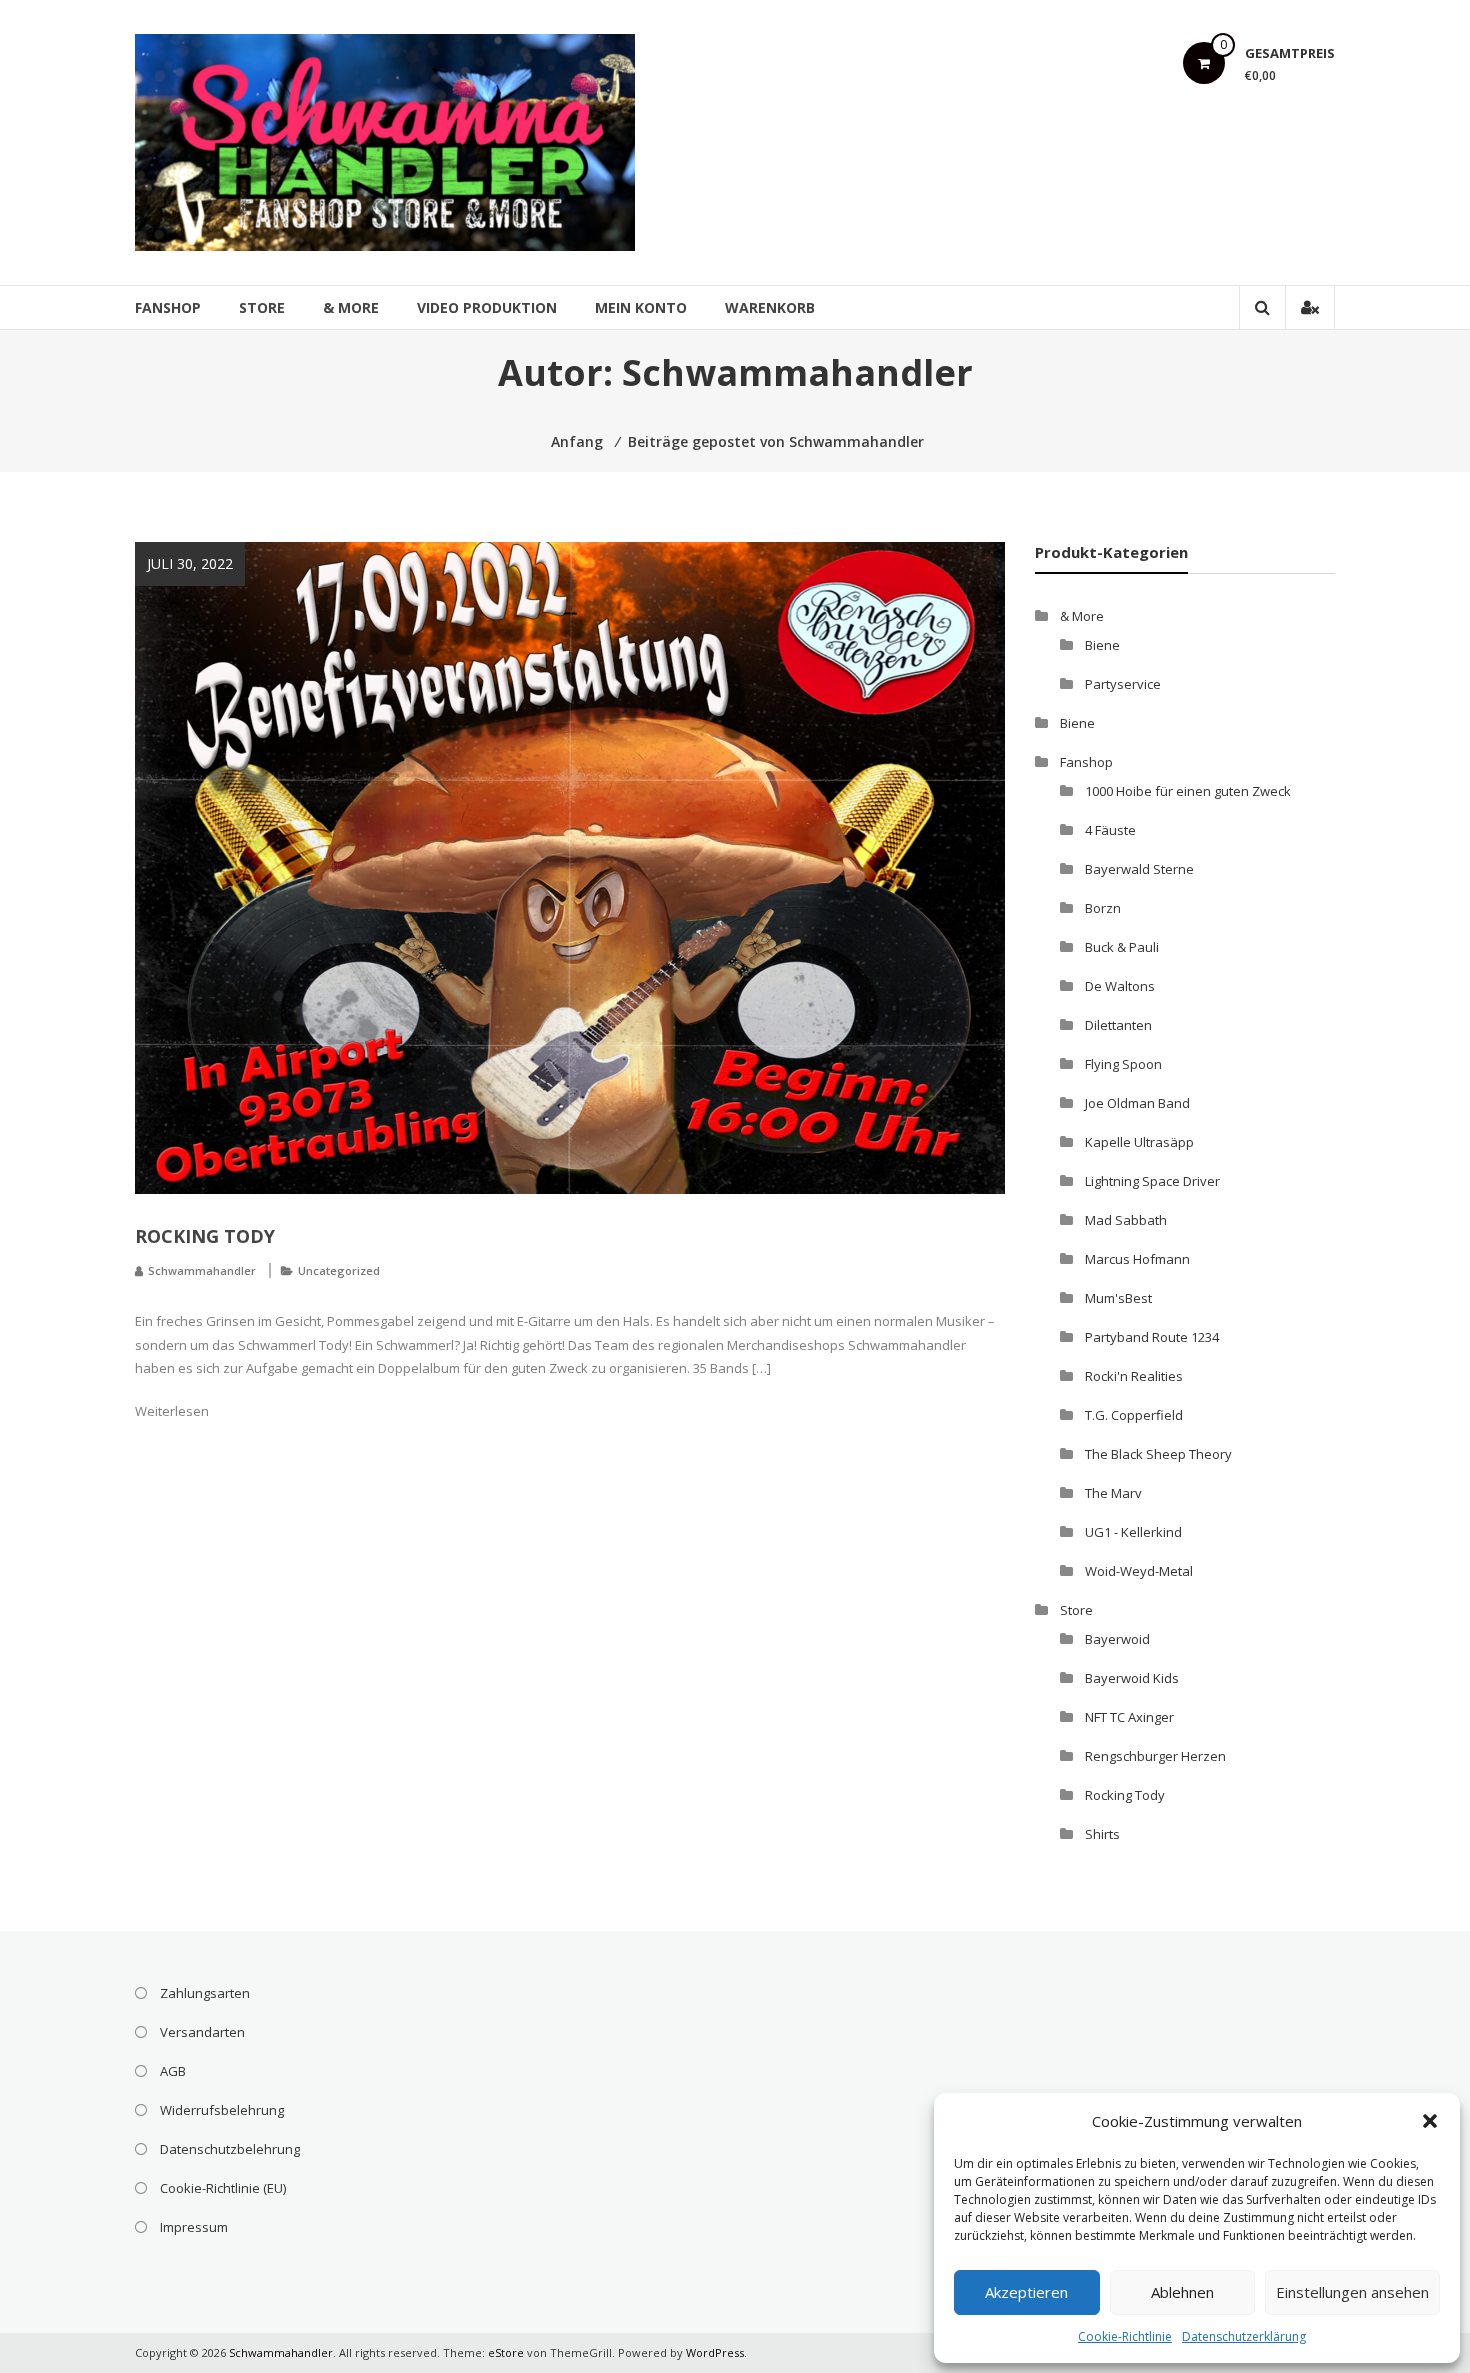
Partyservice (1123, 684)
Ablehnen (1182, 2292)
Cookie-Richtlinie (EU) (223, 2188)
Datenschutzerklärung (1244, 2336)
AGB (173, 2071)
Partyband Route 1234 (1152, 1337)
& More (351, 307)
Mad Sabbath (1126, 1220)
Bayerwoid (1117, 1639)
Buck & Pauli (1122, 947)
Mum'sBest (1118, 1298)
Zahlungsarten (205, 1993)
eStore (506, 2352)
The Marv (1113, 1493)
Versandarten (202, 2032)
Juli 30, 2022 (190, 563)
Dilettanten (1118, 1025)
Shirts (1102, 1834)
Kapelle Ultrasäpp (1139, 1142)
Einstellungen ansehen (1352, 2292)
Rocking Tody (205, 1236)
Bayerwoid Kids (1132, 1678)
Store (262, 307)
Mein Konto (641, 307)
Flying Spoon (1123, 1064)
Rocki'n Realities (1134, 1376)
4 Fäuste (1110, 830)
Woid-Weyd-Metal (1139, 1571)
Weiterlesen (172, 1411)
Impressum (194, 2227)
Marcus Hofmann (1137, 1259)
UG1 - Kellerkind (1133, 1532)
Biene (1102, 645)
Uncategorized (339, 1270)
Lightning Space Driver (1152, 1181)
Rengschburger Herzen (1155, 1756)
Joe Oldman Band (1137, 1103)
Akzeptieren (1026, 2292)
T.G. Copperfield (1134, 1415)
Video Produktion (487, 307)
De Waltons (1120, 986)
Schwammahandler (202, 1270)
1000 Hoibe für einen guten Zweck (1188, 791)
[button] (1430, 2121)
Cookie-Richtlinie (1125, 2336)
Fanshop (168, 307)
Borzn (1103, 908)
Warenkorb (770, 307)
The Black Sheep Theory (1158, 1454)
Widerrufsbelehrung (222, 2110)
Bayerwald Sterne (1139, 869)
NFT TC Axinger (1129, 1717)
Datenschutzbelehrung (230, 2149)
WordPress (715, 2352)
